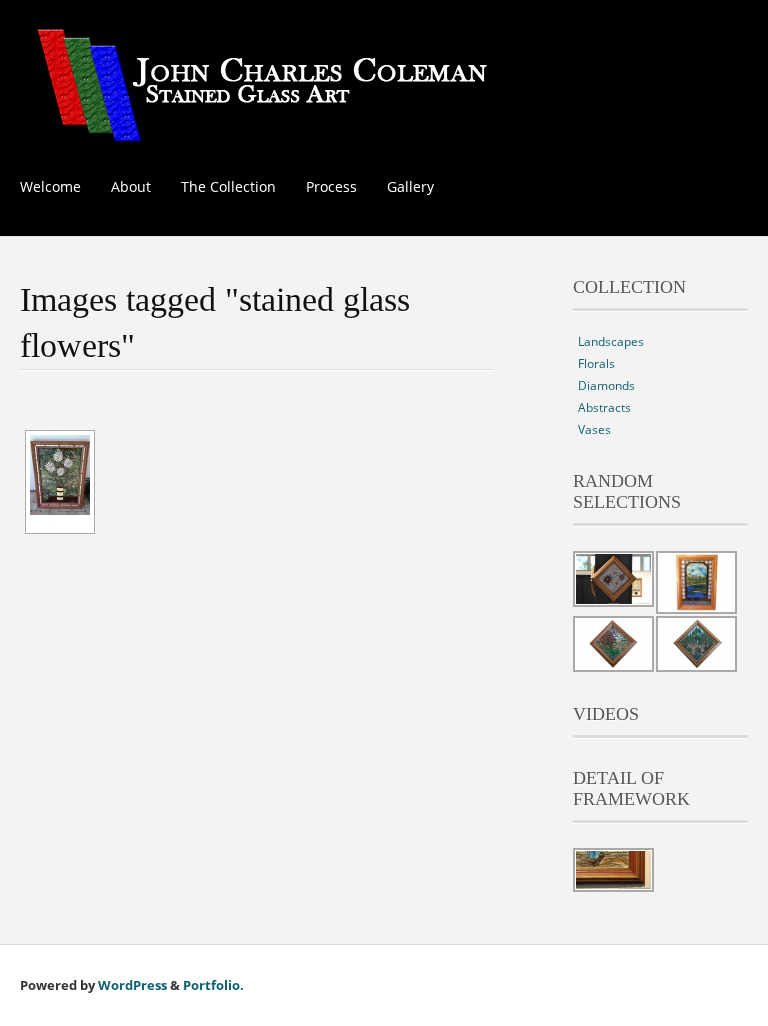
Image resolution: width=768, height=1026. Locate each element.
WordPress (132, 985)
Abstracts (604, 407)
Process (331, 186)
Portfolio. (213, 985)
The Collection (228, 186)
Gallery (410, 186)
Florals (596, 363)
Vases (594, 429)
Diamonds (606, 385)
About (131, 186)
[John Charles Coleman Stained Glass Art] (262, 130)
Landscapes (611, 341)
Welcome (50, 186)
